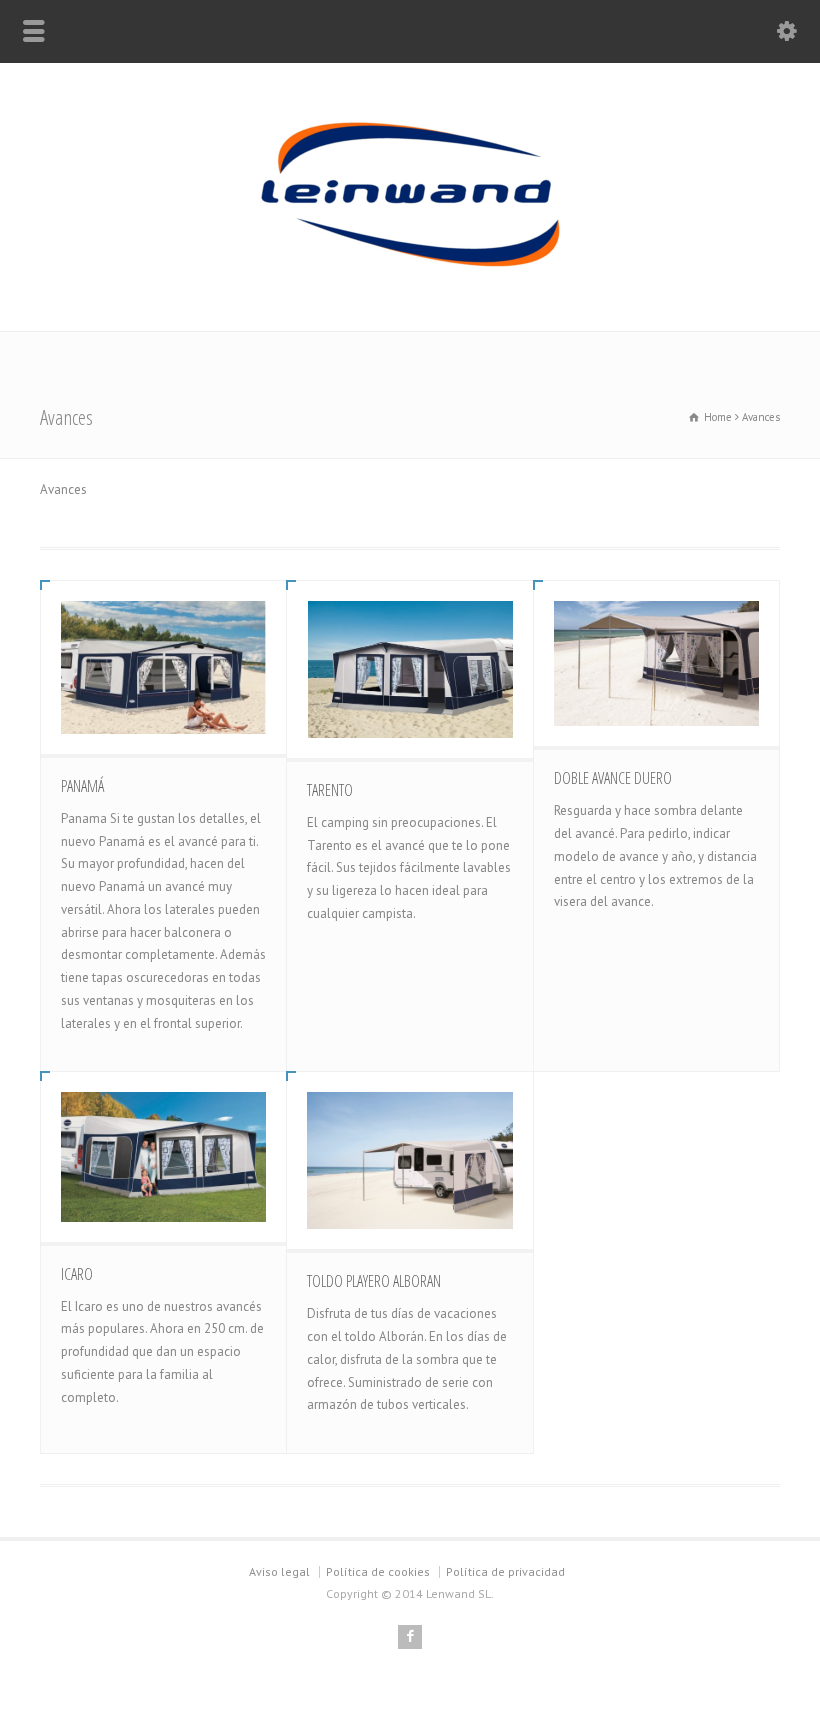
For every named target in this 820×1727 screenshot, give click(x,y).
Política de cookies (378, 1571)
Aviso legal (279, 1571)
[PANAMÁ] (163, 667)
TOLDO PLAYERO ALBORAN (374, 1281)
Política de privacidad (505, 1571)
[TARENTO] (409, 669)
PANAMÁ (82, 786)
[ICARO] (163, 1156)
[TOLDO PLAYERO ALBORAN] (409, 1160)
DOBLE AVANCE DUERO (613, 778)
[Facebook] (410, 1637)
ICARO (77, 1274)
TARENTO (330, 790)
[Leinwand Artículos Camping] (410, 288)
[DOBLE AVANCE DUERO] (656, 663)
